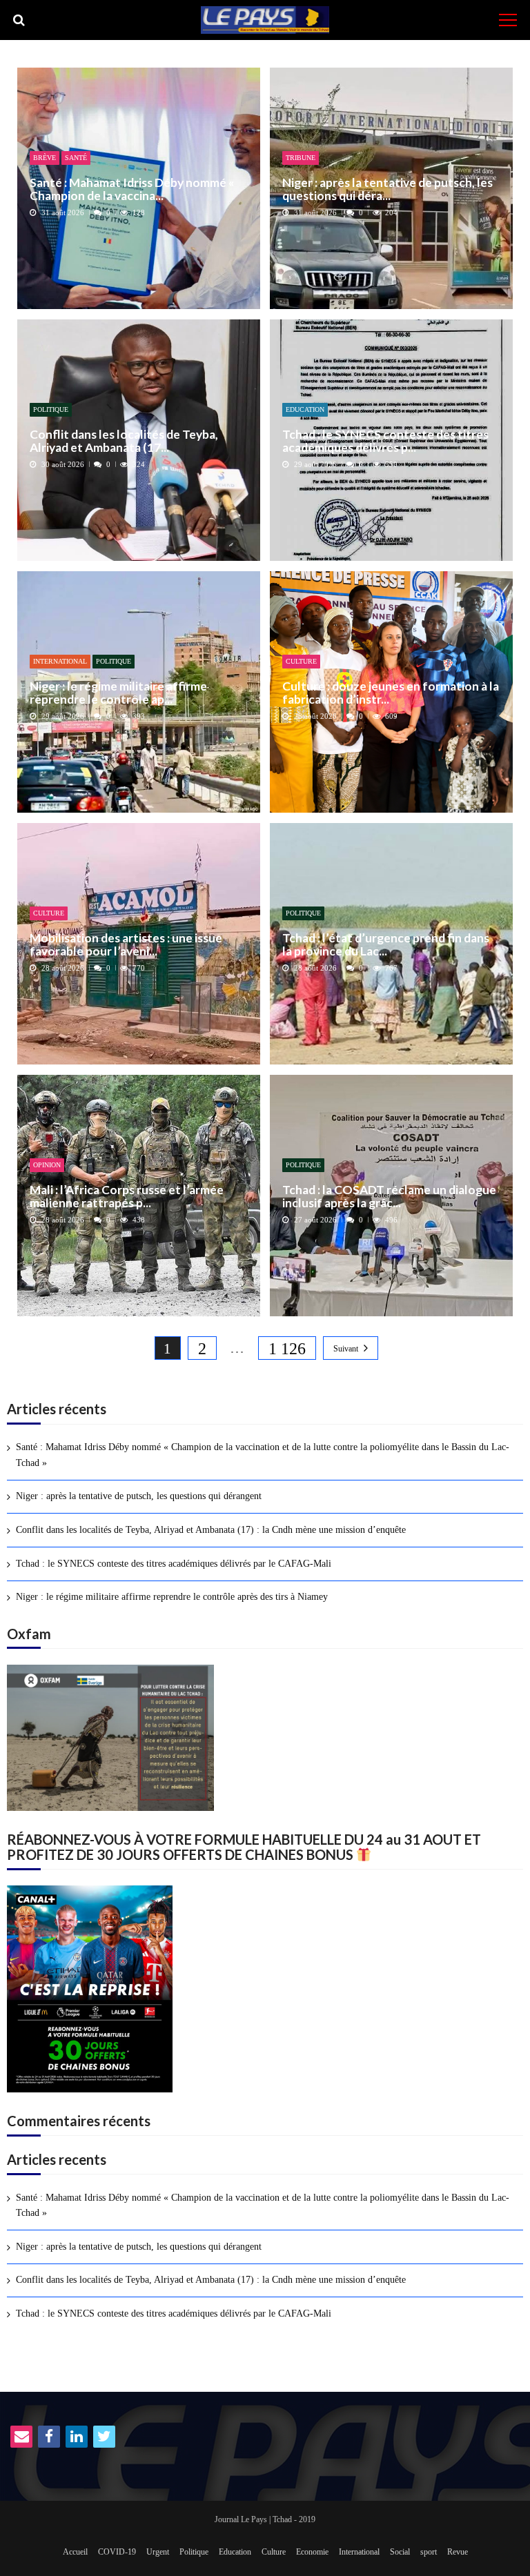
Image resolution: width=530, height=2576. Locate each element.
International (60, 661)
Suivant (346, 1349)
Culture (301, 661)
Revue (458, 2552)
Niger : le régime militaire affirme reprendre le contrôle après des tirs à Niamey (172, 1597)
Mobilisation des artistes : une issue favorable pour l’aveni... (126, 945)
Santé (76, 158)
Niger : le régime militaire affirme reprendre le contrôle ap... (118, 693)
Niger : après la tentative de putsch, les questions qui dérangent (139, 1496)
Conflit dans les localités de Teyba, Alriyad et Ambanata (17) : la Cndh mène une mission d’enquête (211, 1530)
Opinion (47, 1165)
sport (429, 2552)
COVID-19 (117, 2552)
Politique (51, 409)
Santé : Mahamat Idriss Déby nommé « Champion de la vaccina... (132, 189)
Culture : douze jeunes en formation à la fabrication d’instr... (391, 693)
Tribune (301, 158)
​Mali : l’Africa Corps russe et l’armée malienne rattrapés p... (127, 1197)
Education (305, 409)
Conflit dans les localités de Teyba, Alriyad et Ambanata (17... (124, 441)
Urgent (158, 2552)
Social (400, 2552)
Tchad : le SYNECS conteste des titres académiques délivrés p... (385, 441)
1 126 (287, 1349)
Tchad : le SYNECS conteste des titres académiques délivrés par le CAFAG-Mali (174, 1564)
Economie (312, 2552)
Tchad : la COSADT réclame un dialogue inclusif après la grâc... (389, 1197)
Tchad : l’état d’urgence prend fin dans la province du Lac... (386, 945)
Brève (45, 158)
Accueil (75, 2552)
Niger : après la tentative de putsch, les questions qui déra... (387, 189)
